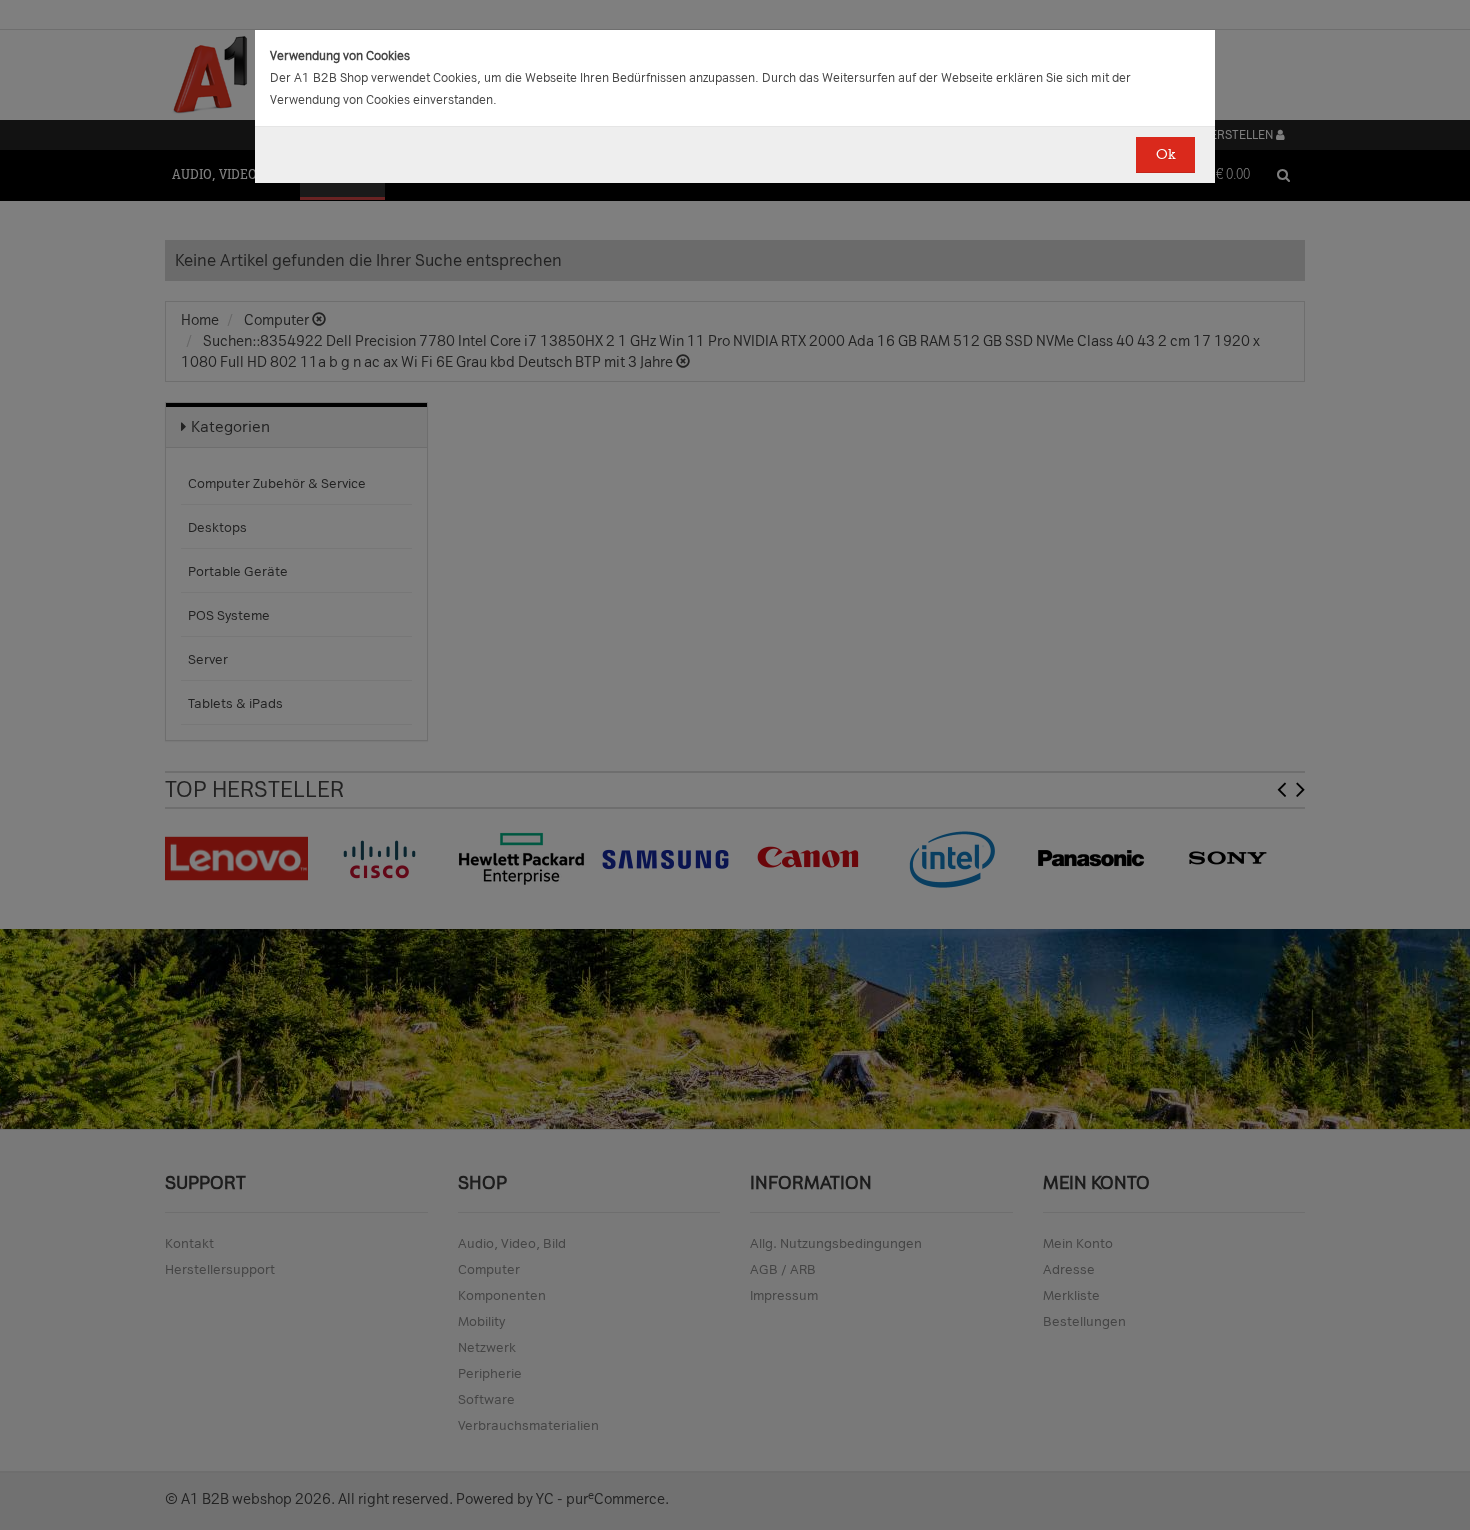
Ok (1165, 154)
